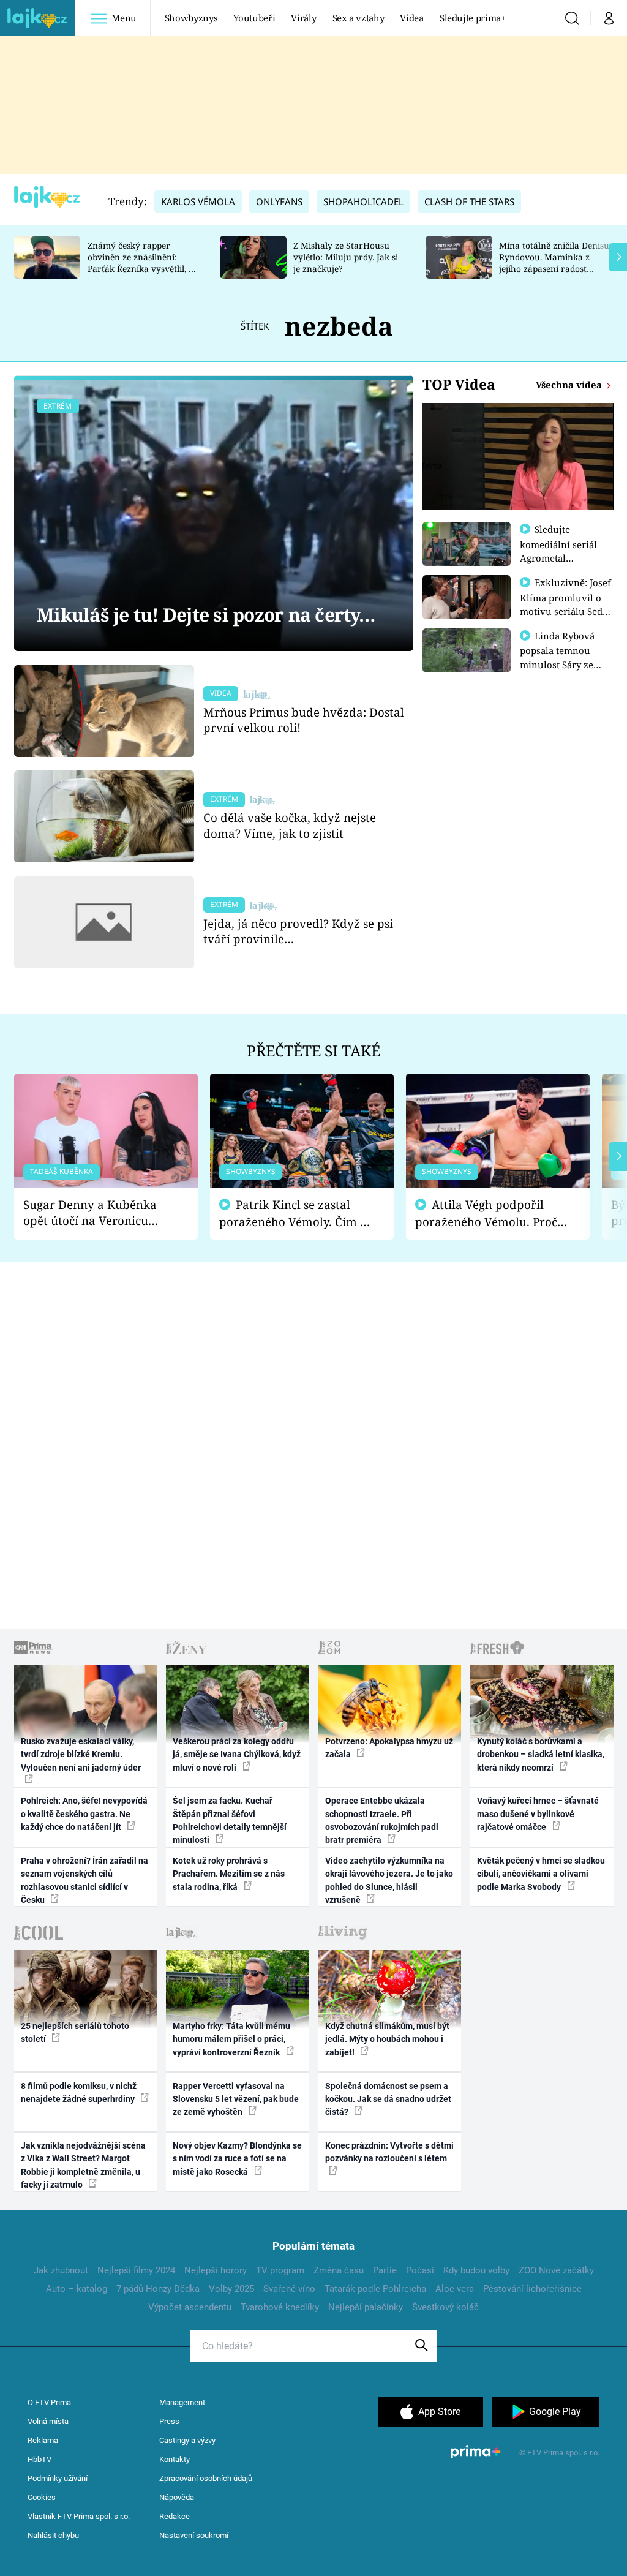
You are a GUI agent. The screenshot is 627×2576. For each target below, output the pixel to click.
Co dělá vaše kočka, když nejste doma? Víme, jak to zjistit (290, 825)
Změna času (339, 2270)
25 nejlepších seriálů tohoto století (75, 2032)
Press (169, 2421)
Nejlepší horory (216, 2270)
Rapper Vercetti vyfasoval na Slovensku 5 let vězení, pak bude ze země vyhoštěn (236, 2099)
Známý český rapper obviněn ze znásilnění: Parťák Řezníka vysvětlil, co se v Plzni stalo (143, 262)
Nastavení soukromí (194, 2535)
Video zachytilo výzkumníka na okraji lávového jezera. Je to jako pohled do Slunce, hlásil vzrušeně (389, 1880)
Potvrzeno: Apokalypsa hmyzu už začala (389, 1748)
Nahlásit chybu (53, 2535)
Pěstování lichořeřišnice (532, 2289)
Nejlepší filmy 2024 (136, 2270)
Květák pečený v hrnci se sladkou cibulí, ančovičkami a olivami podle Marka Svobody (541, 1874)
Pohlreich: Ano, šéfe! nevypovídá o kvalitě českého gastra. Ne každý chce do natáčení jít (84, 1814)
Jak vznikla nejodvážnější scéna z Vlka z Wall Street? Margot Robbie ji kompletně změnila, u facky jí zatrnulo (83, 2165)
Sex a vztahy (359, 18)
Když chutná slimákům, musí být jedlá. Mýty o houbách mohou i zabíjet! (387, 2039)
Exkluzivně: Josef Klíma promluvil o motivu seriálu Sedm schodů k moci (566, 604)
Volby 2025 (231, 2289)
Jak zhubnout (61, 2270)
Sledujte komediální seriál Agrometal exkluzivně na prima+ (558, 557)
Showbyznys (191, 18)
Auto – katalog (77, 2289)
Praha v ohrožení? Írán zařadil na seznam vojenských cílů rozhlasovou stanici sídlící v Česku (84, 1880)
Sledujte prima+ (473, 18)
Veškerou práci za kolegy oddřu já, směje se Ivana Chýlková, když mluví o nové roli (237, 1754)
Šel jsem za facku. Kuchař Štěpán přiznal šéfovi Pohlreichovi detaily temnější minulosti (230, 1820)
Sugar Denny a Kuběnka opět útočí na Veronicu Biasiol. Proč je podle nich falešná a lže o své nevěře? (96, 1213)
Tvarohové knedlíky (280, 2307)
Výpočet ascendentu (190, 2307)
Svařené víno (289, 2289)
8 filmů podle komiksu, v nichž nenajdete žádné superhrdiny (79, 2092)
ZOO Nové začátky (556, 2270)
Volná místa (48, 2421)
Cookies (42, 2497)
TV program (280, 2270)
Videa (411, 18)
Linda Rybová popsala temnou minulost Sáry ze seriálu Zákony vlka (563, 657)
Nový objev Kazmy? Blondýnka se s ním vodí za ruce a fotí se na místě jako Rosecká (237, 2159)
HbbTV (39, 2459)
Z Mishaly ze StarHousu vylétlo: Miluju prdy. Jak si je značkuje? (346, 257)
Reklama (43, 2440)
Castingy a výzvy (187, 2440)
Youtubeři (254, 18)
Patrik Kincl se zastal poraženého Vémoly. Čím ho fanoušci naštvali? (297, 1214)
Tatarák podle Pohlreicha (375, 2289)
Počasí (420, 2270)
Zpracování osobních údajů (206, 2478)
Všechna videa (570, 385)
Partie (385, 2270)
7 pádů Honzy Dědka (158, 2289)
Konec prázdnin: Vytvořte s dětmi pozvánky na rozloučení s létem (389, 2152)
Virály (303, 18)
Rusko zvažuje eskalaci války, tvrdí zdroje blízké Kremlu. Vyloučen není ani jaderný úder (81, 1754)
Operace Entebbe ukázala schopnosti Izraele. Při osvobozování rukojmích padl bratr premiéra (382, 1820)
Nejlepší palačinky (366, 2307)
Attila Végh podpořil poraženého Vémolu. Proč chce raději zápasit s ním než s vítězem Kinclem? (486, 1214)
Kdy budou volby (476, 2270)
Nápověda (177, 2497)
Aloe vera (455, 2289)
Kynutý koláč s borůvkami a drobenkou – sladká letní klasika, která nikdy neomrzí (541, 1754)
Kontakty (175, 2459)
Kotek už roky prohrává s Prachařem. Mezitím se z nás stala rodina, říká (229, 1874)
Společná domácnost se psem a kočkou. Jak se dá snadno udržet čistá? (388, 2099)
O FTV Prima (49, 2402)
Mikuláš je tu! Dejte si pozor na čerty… (206, 615)
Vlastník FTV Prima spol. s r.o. (79, 2516)
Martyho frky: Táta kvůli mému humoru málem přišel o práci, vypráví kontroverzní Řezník (231, 2039)
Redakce (175, 2516)
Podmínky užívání (58, 2478)
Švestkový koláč (445, 2307)
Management (182, 2402)
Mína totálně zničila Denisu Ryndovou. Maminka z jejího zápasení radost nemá (554, 262)
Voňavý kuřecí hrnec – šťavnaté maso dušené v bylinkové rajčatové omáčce (538, 1814)
